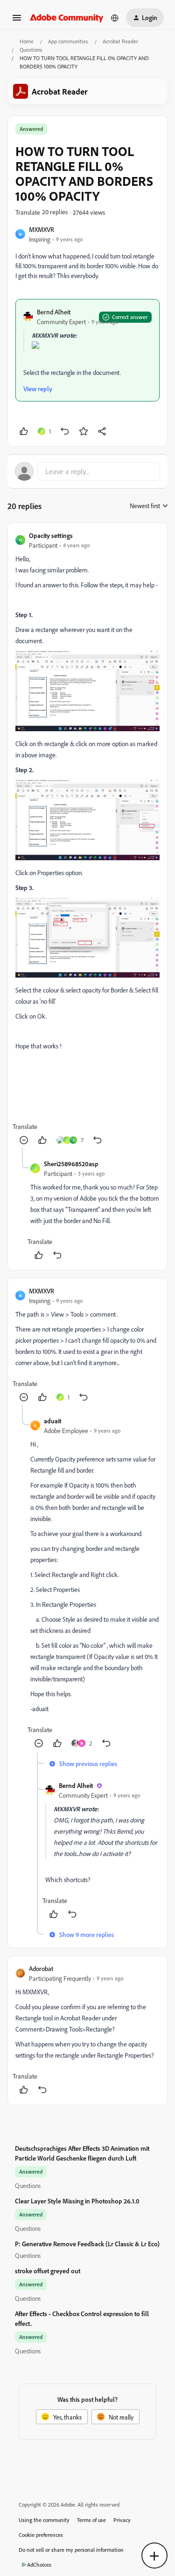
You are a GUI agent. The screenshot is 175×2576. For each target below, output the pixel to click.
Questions (31, 50)
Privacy (122, 2520)
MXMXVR (42, 229)
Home (27, 41)
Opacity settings (51, 535)
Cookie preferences (41, 2535)
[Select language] (115, 18)
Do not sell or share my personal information (71, 2550)
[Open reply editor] (87, 471)
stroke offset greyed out (48, 2271)
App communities (68, 41)
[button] (17, 21)
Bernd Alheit (54, 312)
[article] (87, 839)
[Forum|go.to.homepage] (67, 17)
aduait (52, 1421)
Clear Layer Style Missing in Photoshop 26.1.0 (77, 2201)
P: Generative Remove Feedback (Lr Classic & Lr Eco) (87, 2244)
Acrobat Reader (120, 41)
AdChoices (39, 2565)
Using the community (44, 2520)
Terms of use (91, 2520)
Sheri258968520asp (71, 1164)
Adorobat (41, 1968)
